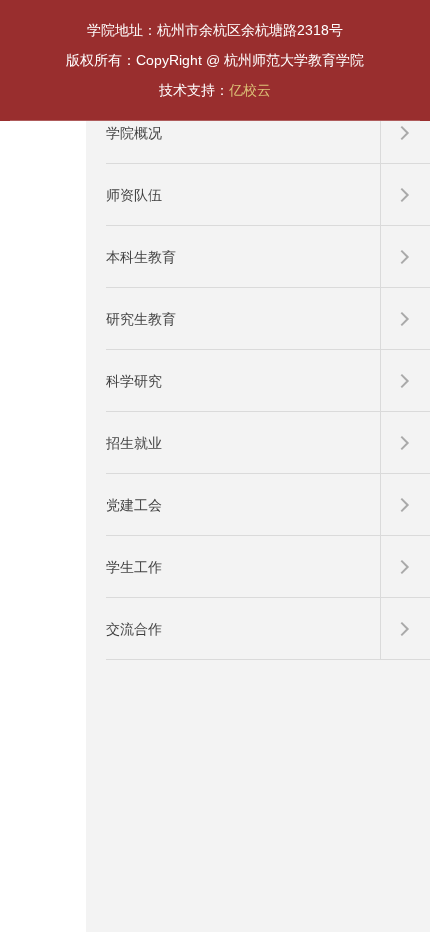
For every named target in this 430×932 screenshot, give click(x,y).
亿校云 (250, 90)
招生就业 (134, 443)
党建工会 (134, 505)
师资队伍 (134, 195)
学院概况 (134, 133)
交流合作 (134, 629)
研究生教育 (141, 319)
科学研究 (134, 381)
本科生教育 (141, 257)
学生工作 (134, 567)
